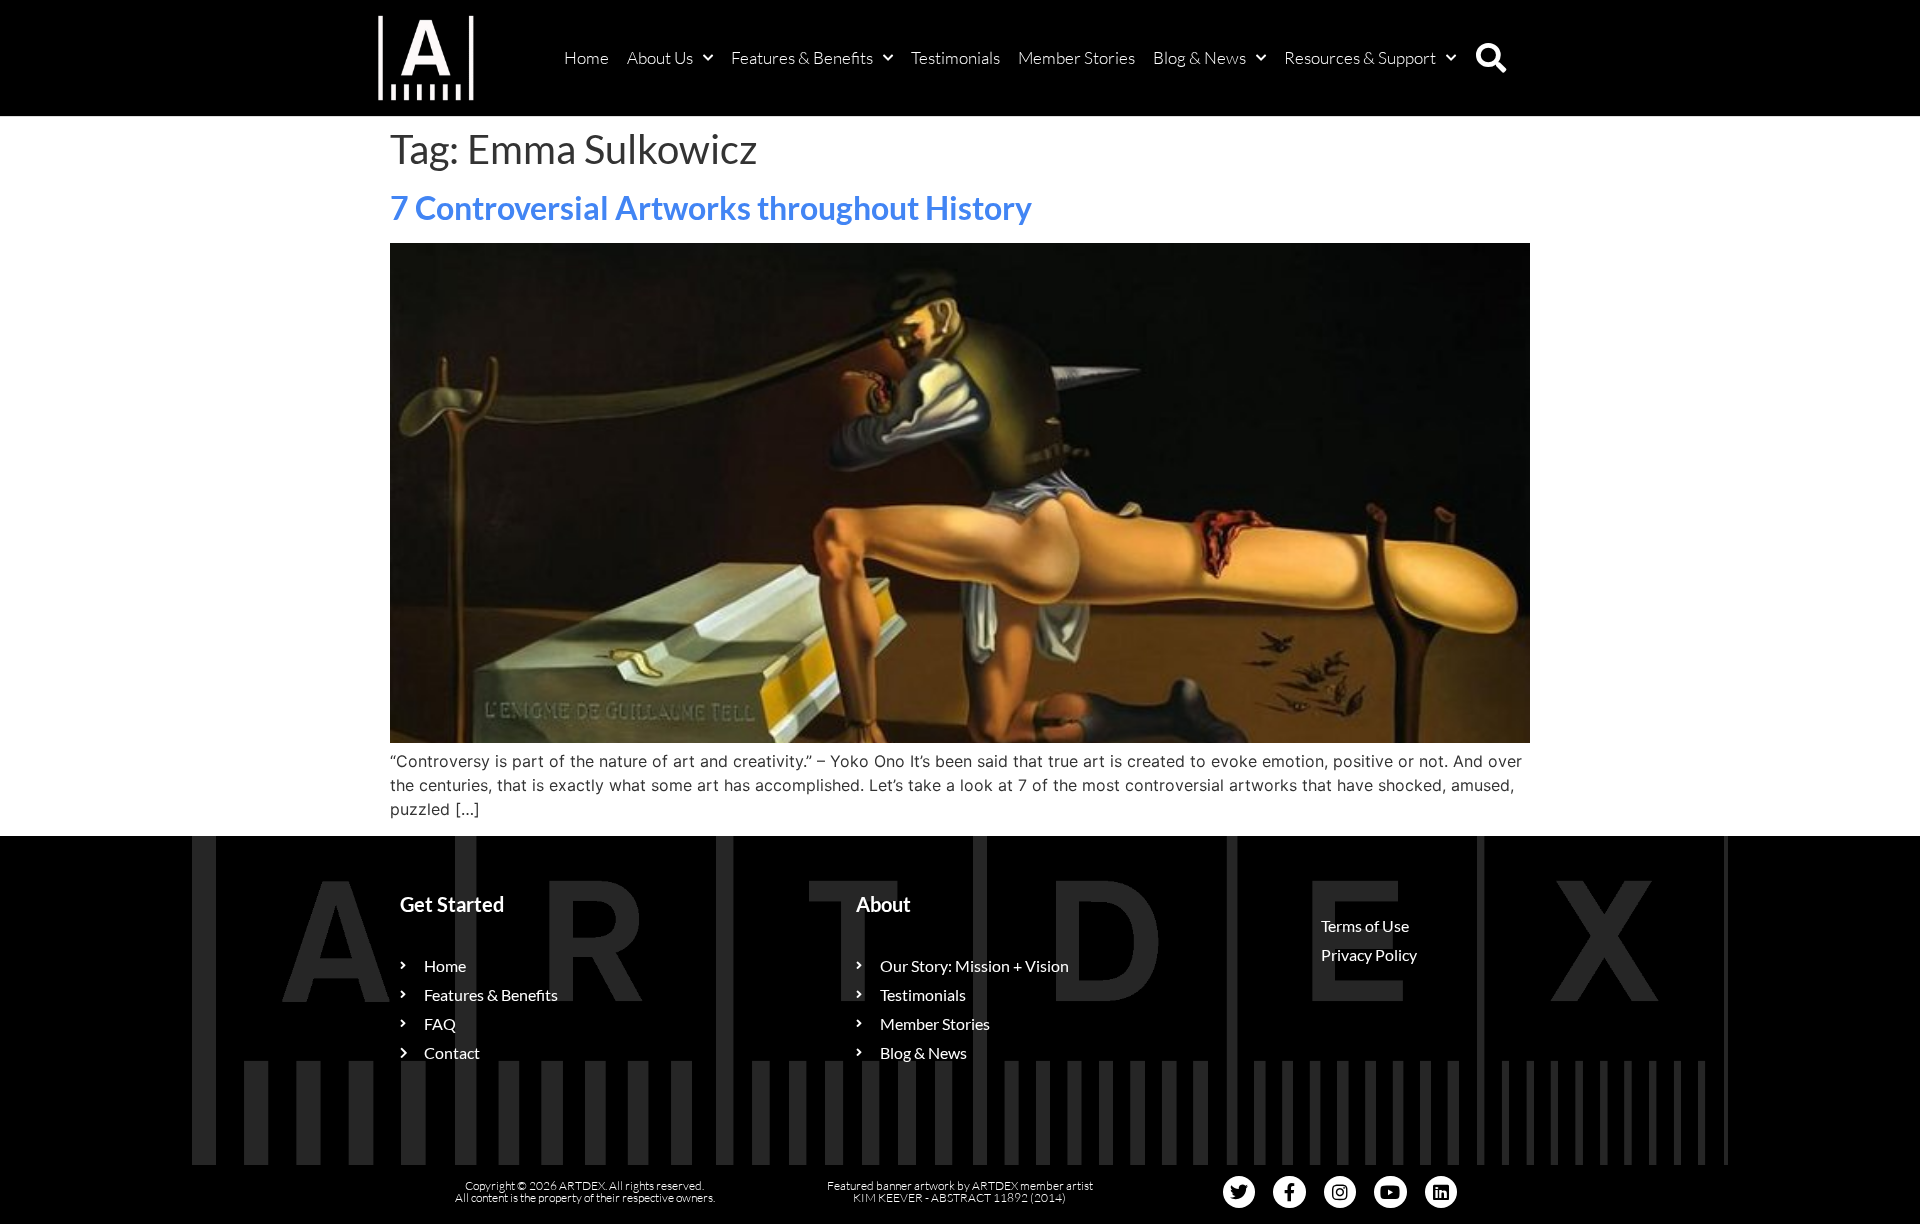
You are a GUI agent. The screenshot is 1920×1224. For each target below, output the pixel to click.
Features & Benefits (802, 57)
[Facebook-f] (1289, 1192)
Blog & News (1199, 57)
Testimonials (955, 57)
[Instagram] (1340, 1192)
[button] (1491, 58)
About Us (660, 57)
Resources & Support (1360, 57)
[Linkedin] (1441, 1192)
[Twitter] (1239, 1192)
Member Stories (1076, 57)
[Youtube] (1390, 1192)
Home (586, 57)
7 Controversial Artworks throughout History (711, 207)
